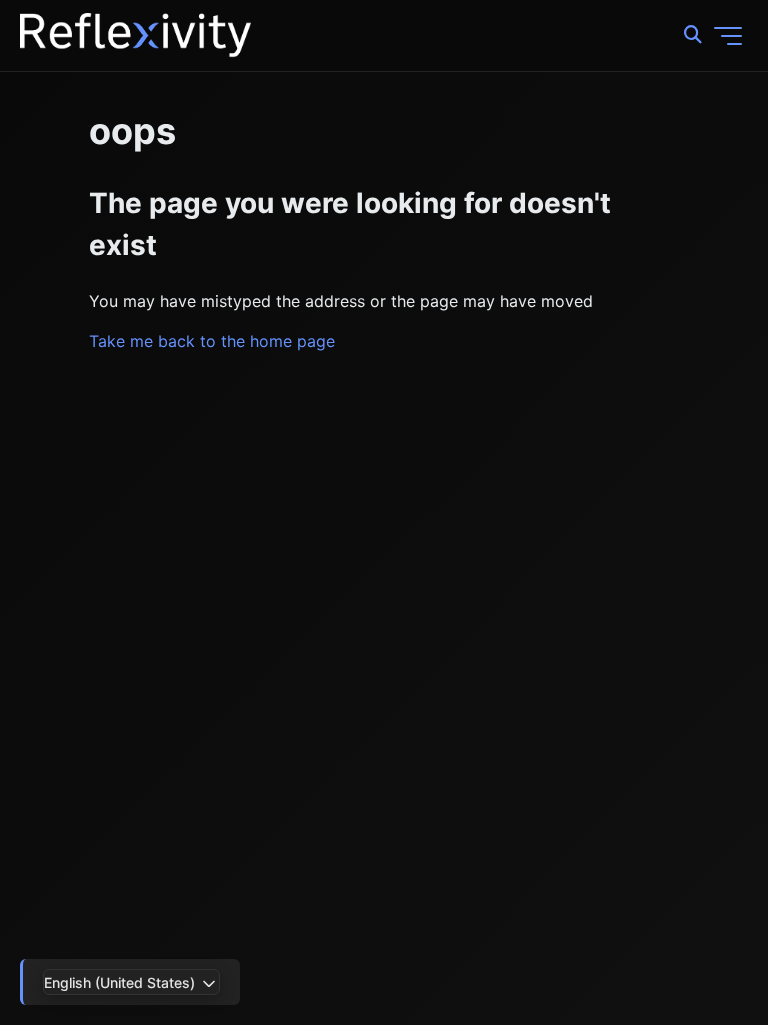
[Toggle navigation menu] (728, 36)
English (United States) (121, 982)
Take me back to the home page (212, 341)
